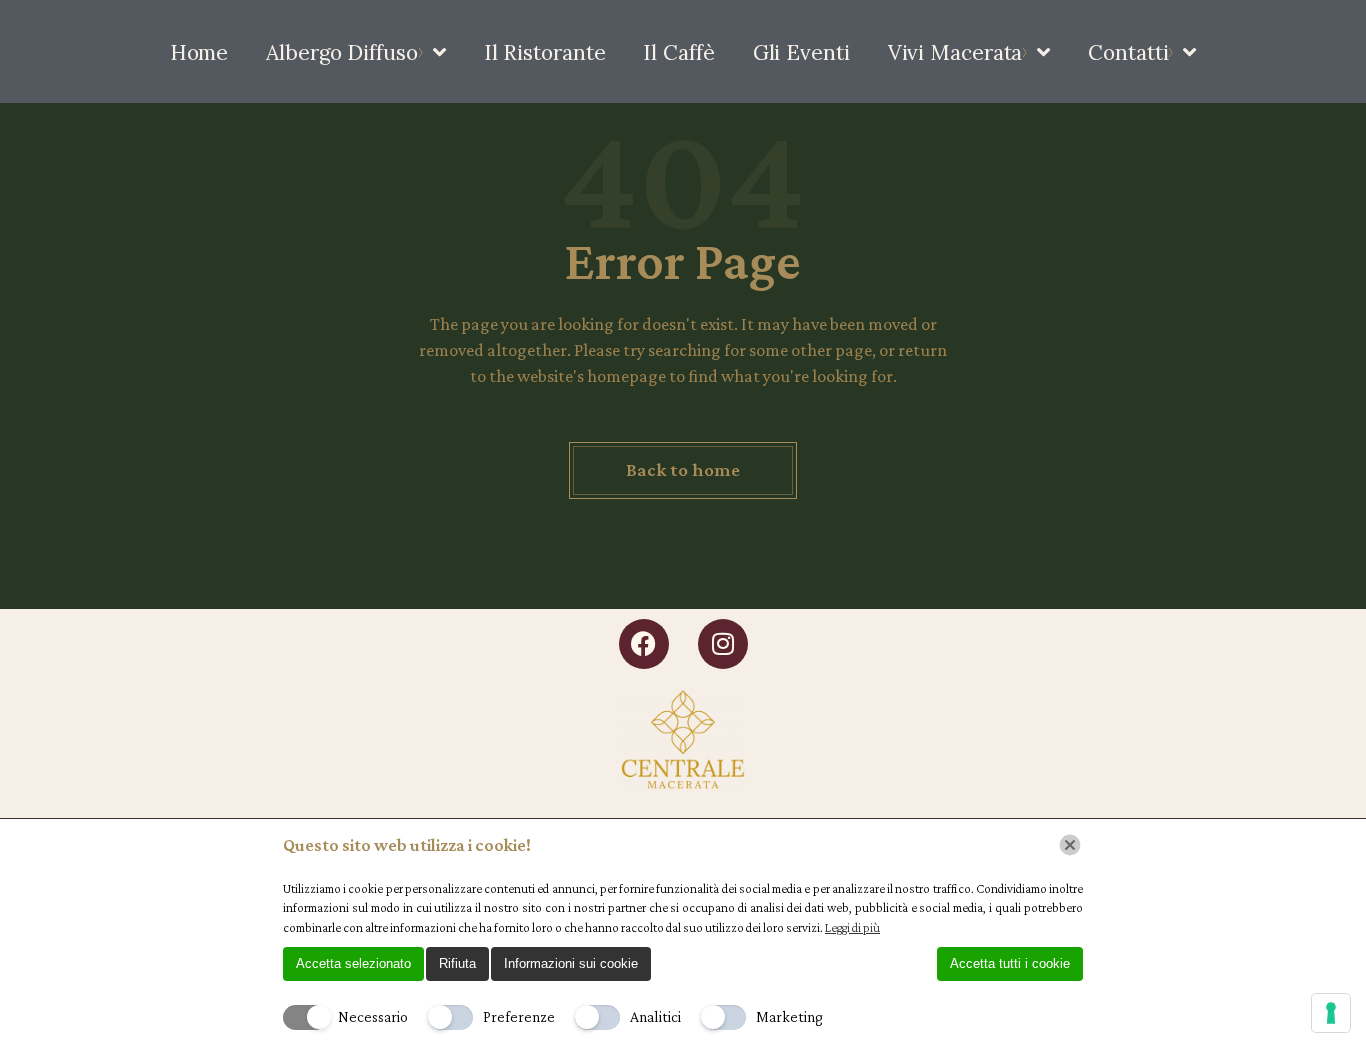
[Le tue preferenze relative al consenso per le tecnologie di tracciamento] (1331, 1013)
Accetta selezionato (353, 963)
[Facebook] (644, 644)
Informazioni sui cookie (571, 963)
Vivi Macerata (955, 52)
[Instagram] (723, 644)
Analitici (655, 1016)
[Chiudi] (1070, 845)
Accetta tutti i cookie (1010, 963)
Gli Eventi (801, 52)
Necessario (373, 1016)
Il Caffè (678, 52)
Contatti (1128, 52)
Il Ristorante (545, 52)
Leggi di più (852, 927)
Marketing (789, 1016)
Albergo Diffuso (342, 52)
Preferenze (519, 1016)
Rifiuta (457, 963)
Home (199, 52)
